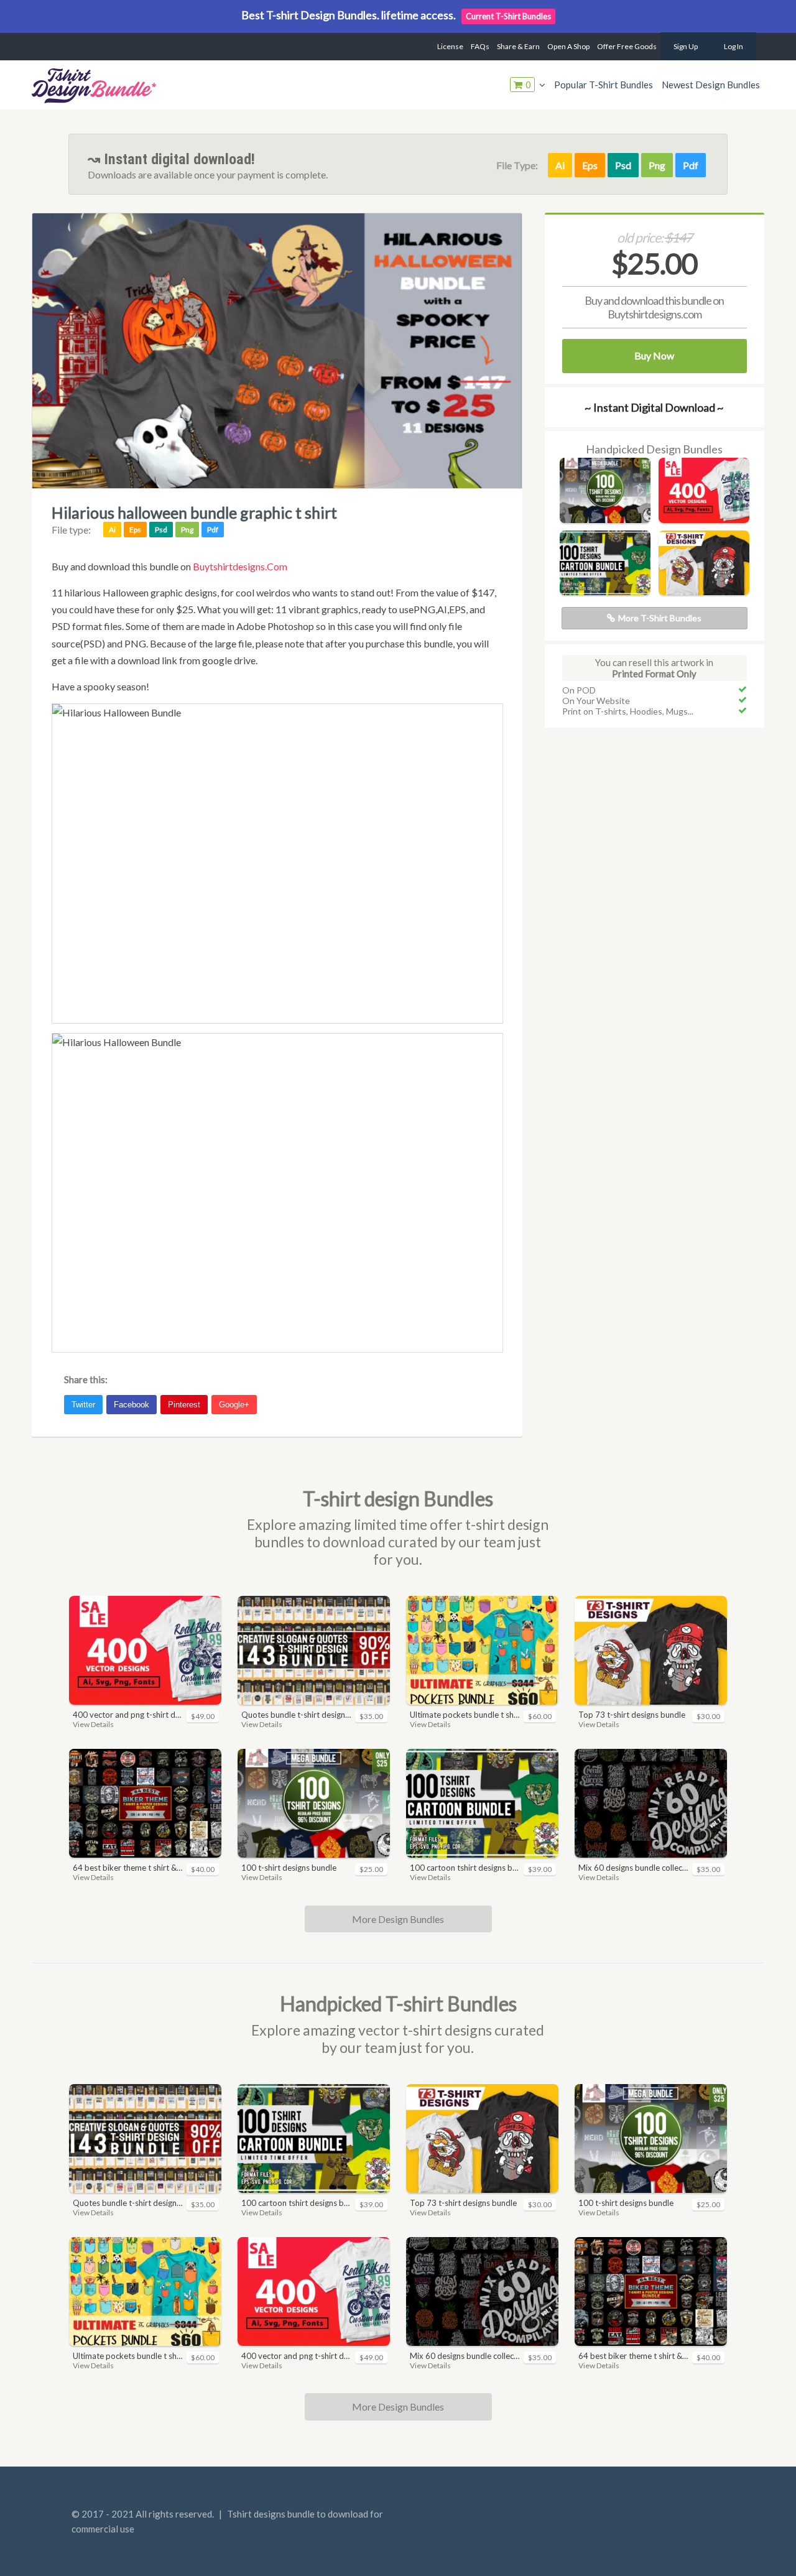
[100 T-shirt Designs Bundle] (605, 519)
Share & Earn (518, 46)
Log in (734, 46)
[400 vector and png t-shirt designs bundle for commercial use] (704, 519)
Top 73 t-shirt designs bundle (632, 1715)
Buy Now (654, 355)
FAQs (480, 46)
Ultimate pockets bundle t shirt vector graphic (465, 1715)
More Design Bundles (398, 1919)
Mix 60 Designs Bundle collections (633, 1868)
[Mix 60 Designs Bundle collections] (651, 1803)
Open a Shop (568, 46)
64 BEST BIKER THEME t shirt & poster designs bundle (128, 1868)
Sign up (686, 46)
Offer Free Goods (627, 46)
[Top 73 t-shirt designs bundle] (704, 591)
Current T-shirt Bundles (508, 16)
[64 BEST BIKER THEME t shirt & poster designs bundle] (145, 1803)
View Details (93, 1724)
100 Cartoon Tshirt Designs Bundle (465, 1868)
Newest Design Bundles (711, 85)
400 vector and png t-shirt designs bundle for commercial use (128, 1715)
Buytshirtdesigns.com (240, 566)
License (450, 46)
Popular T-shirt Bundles (604, 85)
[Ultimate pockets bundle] (482, 1650)
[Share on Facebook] (133, 1401)
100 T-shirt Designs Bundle (289, 1868)
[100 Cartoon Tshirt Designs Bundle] (605, 591)
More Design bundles (398, 2407)
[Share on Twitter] (85, 1401)
